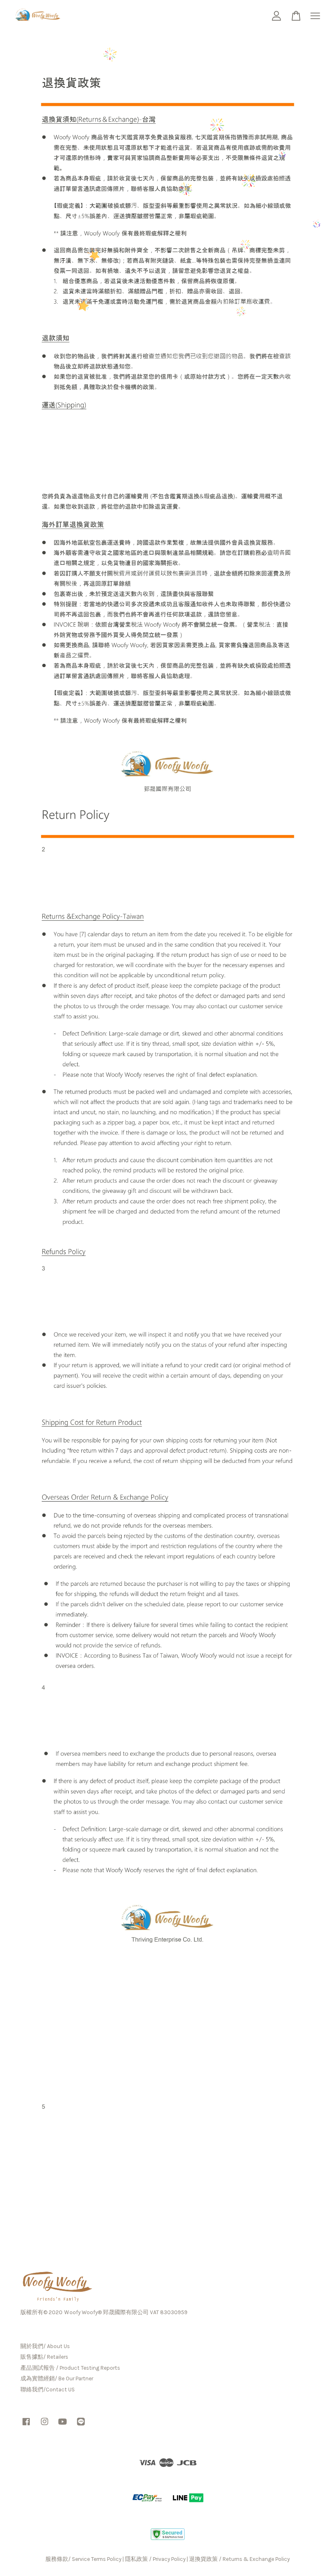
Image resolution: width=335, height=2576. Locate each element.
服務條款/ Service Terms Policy (83, 2559)
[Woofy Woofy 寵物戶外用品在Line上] (81, 2425)
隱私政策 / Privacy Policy (155, 2559)
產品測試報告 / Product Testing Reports (70, 2368)
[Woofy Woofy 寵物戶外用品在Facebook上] (26, 2425)
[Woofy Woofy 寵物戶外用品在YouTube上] (63, 2425)
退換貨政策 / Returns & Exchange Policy (239, 2559)
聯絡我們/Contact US (48, 2390)
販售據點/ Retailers (44, 2357)
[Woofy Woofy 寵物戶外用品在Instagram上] (45, 2425)
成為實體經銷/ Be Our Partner (57, 2378)
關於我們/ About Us (45, 2346)
